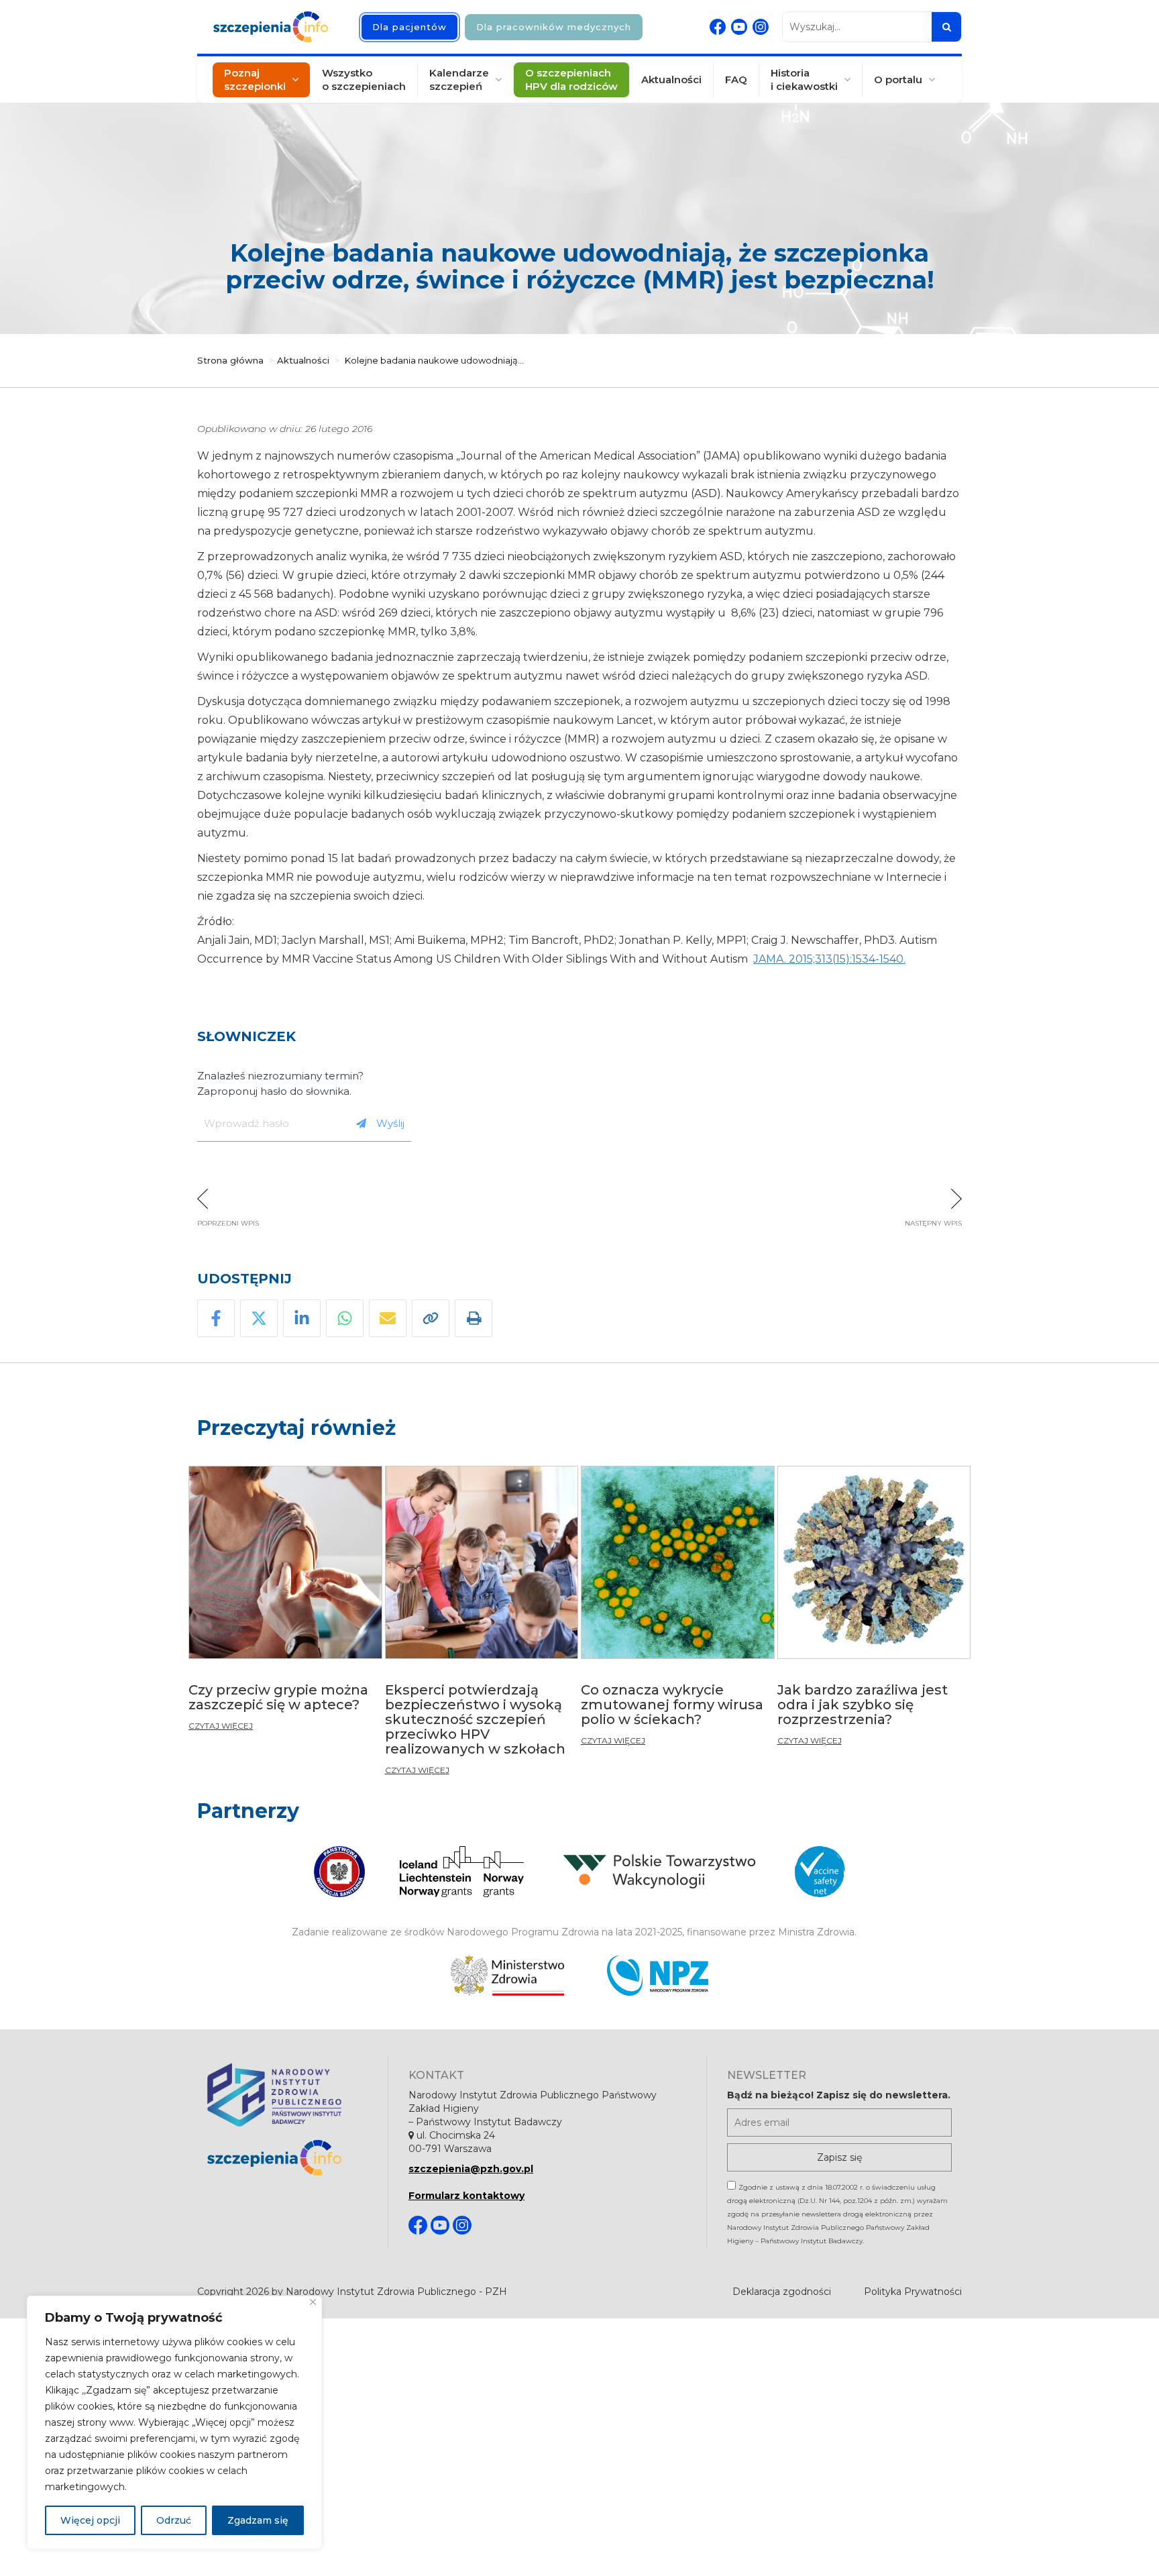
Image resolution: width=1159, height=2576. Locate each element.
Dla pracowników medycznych (554, 27)
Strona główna (230, 360)
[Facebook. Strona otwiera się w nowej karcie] (718, 27)
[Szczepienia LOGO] (287, 2158)
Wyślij (390, 1123)
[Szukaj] (946, 27)
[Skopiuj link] (431, 1318)
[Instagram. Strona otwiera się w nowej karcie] (761, 27)
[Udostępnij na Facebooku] (216, 1318)
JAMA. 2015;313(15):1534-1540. (829, 959)
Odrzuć (174, 2520)
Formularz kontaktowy (466, 2196)
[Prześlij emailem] (388, 1318)
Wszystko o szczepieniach (364, 79)
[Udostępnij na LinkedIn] (302, 1318)
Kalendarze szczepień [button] (459, 79)
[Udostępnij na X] (259, 1318)
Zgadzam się (258, 2520)
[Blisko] (313, 2302)
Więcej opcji (90, 2520)
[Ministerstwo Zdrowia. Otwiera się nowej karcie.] (507, 1976)
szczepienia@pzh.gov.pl (471, 2169)
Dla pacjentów (409, 27)
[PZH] (287, 2095)
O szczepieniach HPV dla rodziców (571, 79)
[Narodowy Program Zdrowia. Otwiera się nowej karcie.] (658, 1976)
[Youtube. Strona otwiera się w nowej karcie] (739, 27)
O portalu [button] (898, 79)
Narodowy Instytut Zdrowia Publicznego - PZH (396, 2292)
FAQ (736, 79)
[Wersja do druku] (474, 1318)
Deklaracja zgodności (782, 2292)
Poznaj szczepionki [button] (255, 79)
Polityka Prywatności (913, 2292)
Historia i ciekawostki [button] (804, 79)
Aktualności (671, 79)
